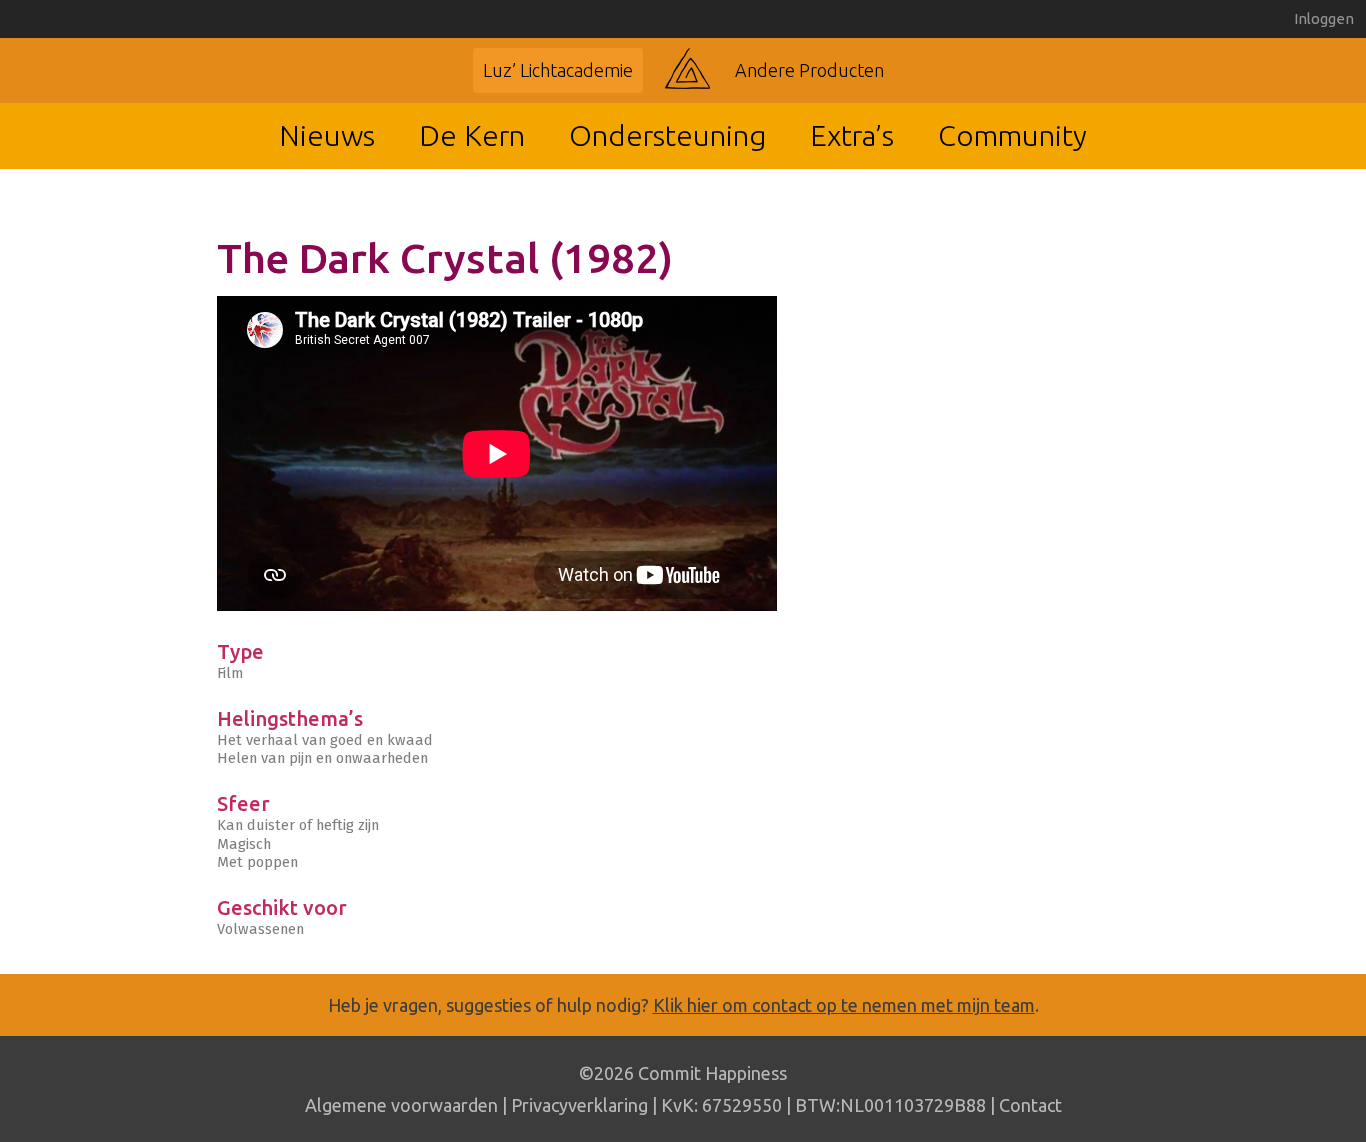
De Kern (472, 135)
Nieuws (327, 135)
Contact (1030, 1105)
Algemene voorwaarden (401, 1105)
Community (1012, 135)
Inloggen (1324, 18)
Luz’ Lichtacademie (558, 70)
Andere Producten (809, 70)
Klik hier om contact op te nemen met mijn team (844, 1005)
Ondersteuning (667, 135)
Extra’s (852, 135)
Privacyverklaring (579, 1105)
